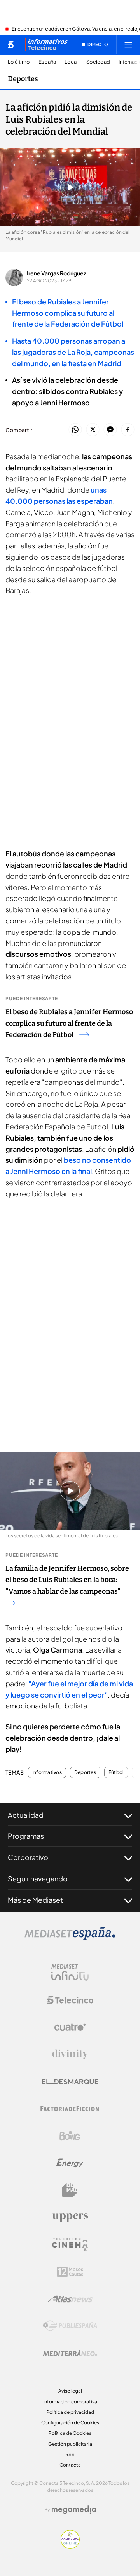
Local (71, 62)
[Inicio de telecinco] (11, 45)
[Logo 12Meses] (70, 2272)
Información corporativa (70, 2402)
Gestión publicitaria (70, 2444)
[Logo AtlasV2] (70, 2299)
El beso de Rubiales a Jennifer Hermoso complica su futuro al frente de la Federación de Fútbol (69, 1023)
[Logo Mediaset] (70, 1938)
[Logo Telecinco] (70, 2000)
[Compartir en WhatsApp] (75, 430)
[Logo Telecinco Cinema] (70, 2245)
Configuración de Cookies (70, 2423)
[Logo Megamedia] (74, 2510)
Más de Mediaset (35, 1900)
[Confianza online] (70, 2547)
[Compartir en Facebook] (128, 430)
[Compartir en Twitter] (93, 430)
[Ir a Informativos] (46, 45)
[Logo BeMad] (70, 2190)
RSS (70, 2454)
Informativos (47, 1772)
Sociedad (98, 62)
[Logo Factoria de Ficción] (70, 2109)
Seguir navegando (38, 1878)
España (47, 62)
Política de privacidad (70, 2412)
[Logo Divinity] (70, 2054)
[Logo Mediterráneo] (70, 2353)
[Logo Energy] (70, 2163)
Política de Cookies (70, 2433)
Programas (26, 1836)
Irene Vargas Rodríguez (57, 273)
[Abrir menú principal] (128, 45)
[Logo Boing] (70, 2136)
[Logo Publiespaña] (70, 2326)
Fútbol (116, 1772)
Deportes (23, 79)
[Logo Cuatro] (70, 2027)
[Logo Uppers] (70, 2217)
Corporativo (28, 1857)
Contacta (70, 2465)
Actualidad (26, 1815)
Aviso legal (70, 2391)
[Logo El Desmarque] (70, 2082)
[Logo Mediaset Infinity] (70, 1973)
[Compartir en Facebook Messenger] (110, 430)
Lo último (19, 62)
